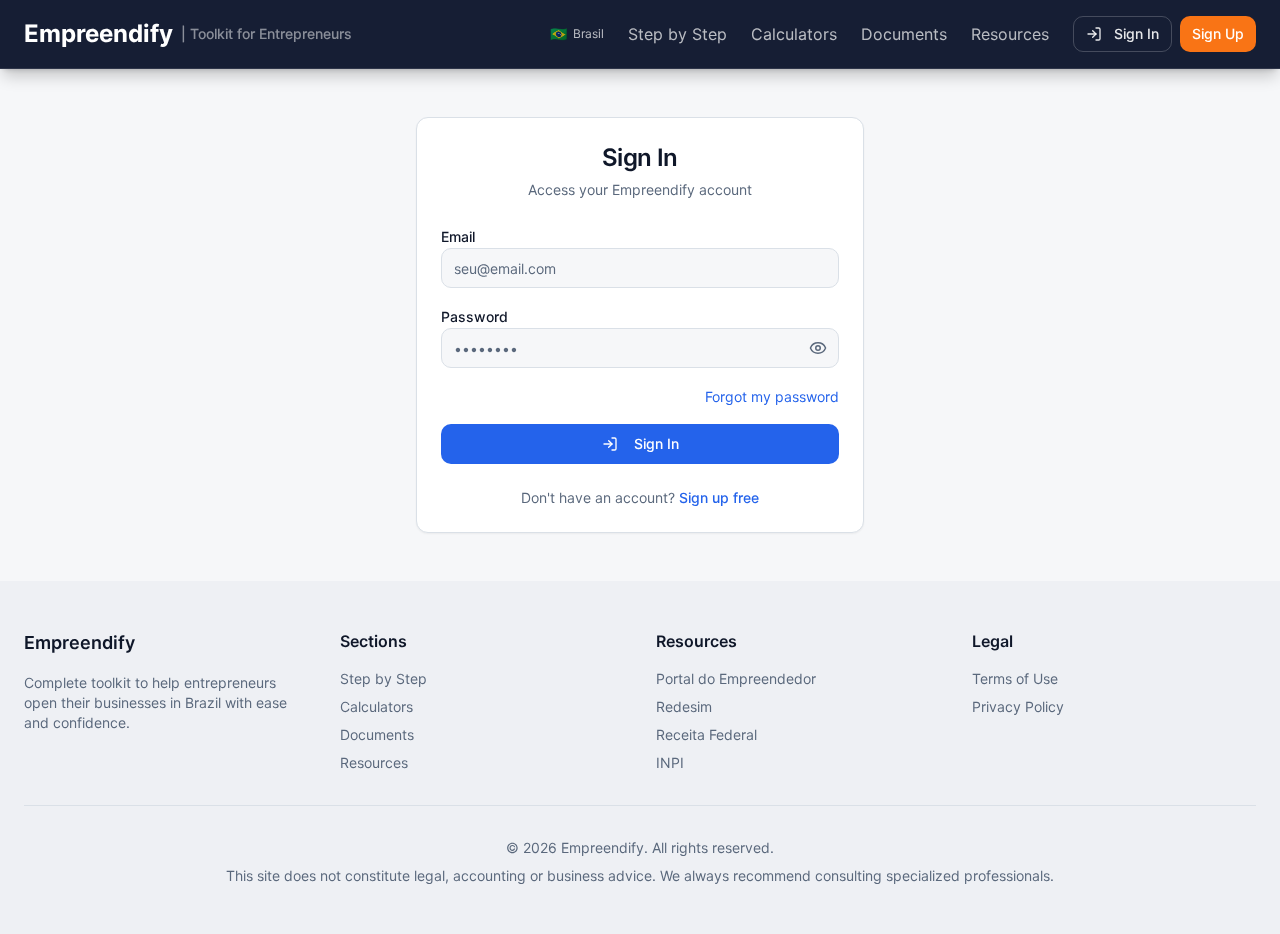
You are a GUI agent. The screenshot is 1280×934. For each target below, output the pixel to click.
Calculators (794, 34)
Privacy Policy (1018, 706)
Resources (1010, 34)
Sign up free (719, 497)
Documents (904, 34)
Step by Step (677, 34)
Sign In (1136, 33)
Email (458, 236)
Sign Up (1218, 33)
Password (474, 316)
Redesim (684, 706)
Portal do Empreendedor (736, 678)
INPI (670, 762)
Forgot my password (772, 396)
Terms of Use (1015, 678)
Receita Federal (706, 734)
